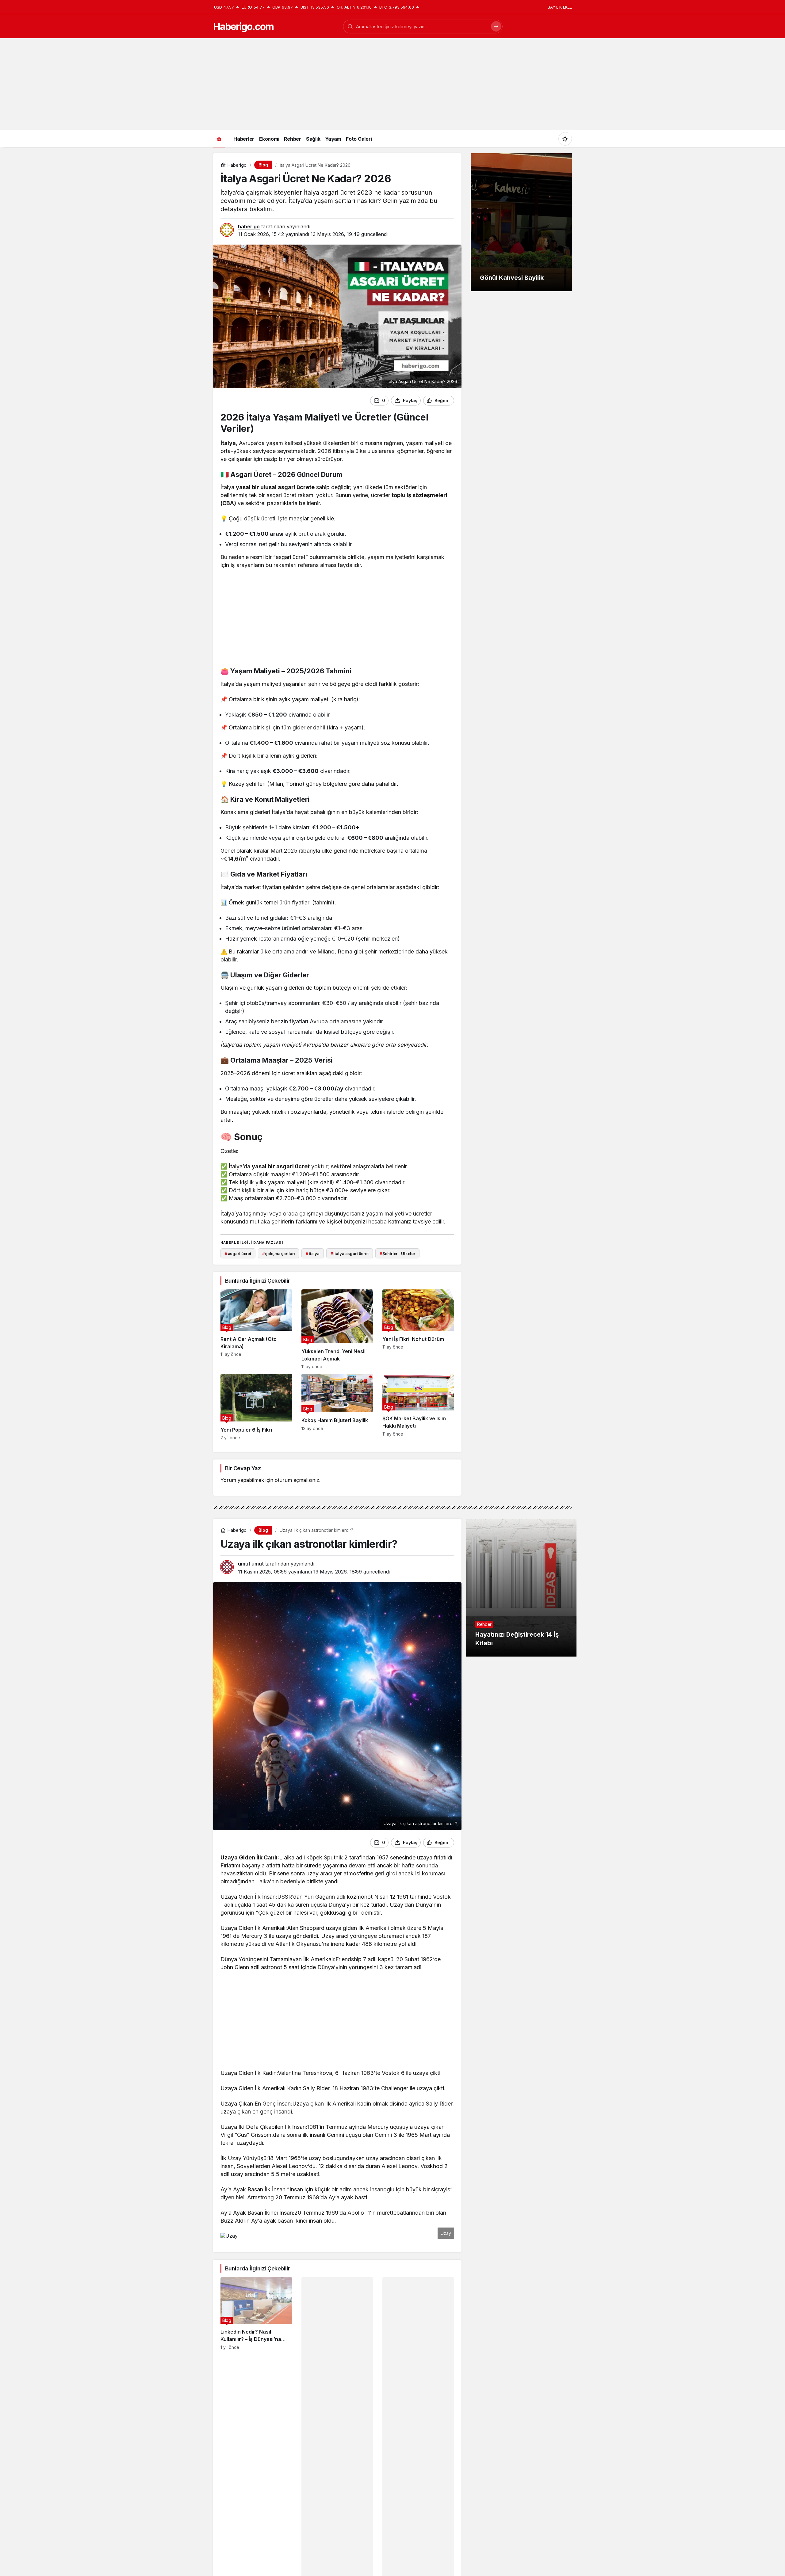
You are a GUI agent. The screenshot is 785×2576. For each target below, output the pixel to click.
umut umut (251, 1564)
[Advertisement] (392, 84)
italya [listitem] (313, 1254)
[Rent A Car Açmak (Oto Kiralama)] (256, 1329)
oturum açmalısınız (297, 1480)
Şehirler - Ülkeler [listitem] (397, 1254)
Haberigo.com (243, 27)
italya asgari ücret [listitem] (350, 1254)
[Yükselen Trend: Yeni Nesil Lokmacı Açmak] (337, 1329)
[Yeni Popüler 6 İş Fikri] (256, 1407)
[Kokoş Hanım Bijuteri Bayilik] (337, 1407)
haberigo (249, 226)
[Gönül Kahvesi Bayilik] (521, 222)
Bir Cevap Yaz (243, 1468)
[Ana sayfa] (219, 139)
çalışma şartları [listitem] (279, 1254)
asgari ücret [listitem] (238, 1254)
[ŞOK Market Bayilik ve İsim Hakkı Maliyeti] (418, 1407)
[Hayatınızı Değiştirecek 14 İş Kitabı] (521, 1588)
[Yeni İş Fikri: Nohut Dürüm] (418, 1329)
